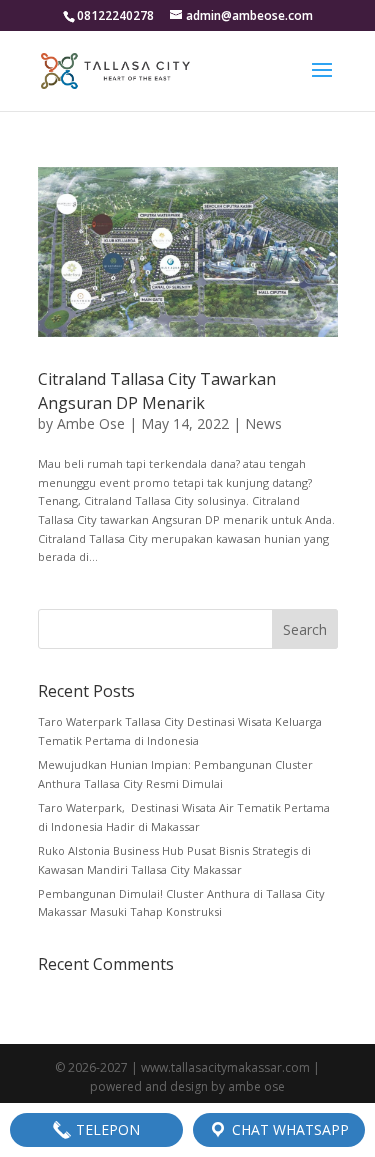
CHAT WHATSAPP (288, 1129)
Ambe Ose (91, 423)
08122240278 (115, 15)
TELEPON (106, 1129)
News (263, 423)
